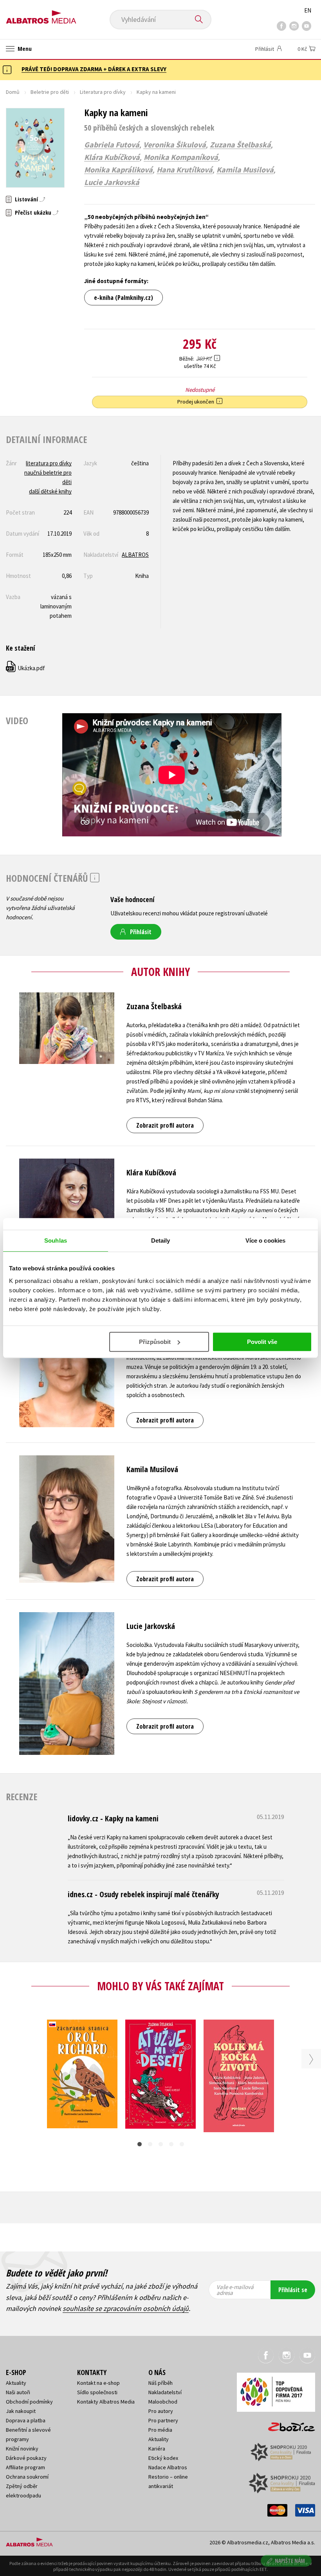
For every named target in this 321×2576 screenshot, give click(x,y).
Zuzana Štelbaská (240, 145)
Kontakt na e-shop (98, 2383)
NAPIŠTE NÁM (290, 2561)
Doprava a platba (26, 2420)
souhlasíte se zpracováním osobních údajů (126, 2308)
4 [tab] (171, 2144)
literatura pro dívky (49, 463)
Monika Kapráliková (118, 170)
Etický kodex (163, 2458)
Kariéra (157, 2449)
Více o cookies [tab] (265, 1240)
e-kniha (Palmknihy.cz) (124, 298)
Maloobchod (163, 2402)
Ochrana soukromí (27, 2477)
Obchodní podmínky (29, 2402)
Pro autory (161, 2411)
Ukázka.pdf (26, 668)
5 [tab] (182, 2144)
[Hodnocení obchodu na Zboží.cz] (288, 2424)
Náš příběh (160, 2383)
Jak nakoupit (21, 2411)
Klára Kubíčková (112, 157)
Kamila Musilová (245, 170)
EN (308, 10)
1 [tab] (140, 2144)
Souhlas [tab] (56, 1240)
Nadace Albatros (168, 2467)
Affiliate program (25, 2467)
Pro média (160, 2430)
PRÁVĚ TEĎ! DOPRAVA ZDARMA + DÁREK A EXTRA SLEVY (94, 69)
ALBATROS (135, 555)
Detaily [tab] (161, 1240)
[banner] (41, 14)
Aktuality (16, 2383)
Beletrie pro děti (50, 92)
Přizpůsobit (155, 1342)
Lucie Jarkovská (112, 182)
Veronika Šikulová (175, 145)
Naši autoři (18, 2392)
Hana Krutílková (185, 170)
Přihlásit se (293, 2290)
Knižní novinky (22, 2449)
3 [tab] (161, 2144)
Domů (13, 92)
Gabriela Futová (112, 145)
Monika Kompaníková (181, 157)
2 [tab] (150, 2144)
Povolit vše (262, 1342)
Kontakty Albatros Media (106, 2402)
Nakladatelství (165, 2392)
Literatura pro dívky (103, 92)
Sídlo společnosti (97, 2392)
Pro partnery (163, 2420)
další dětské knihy (50, 491)
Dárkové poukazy (26, 2458)
